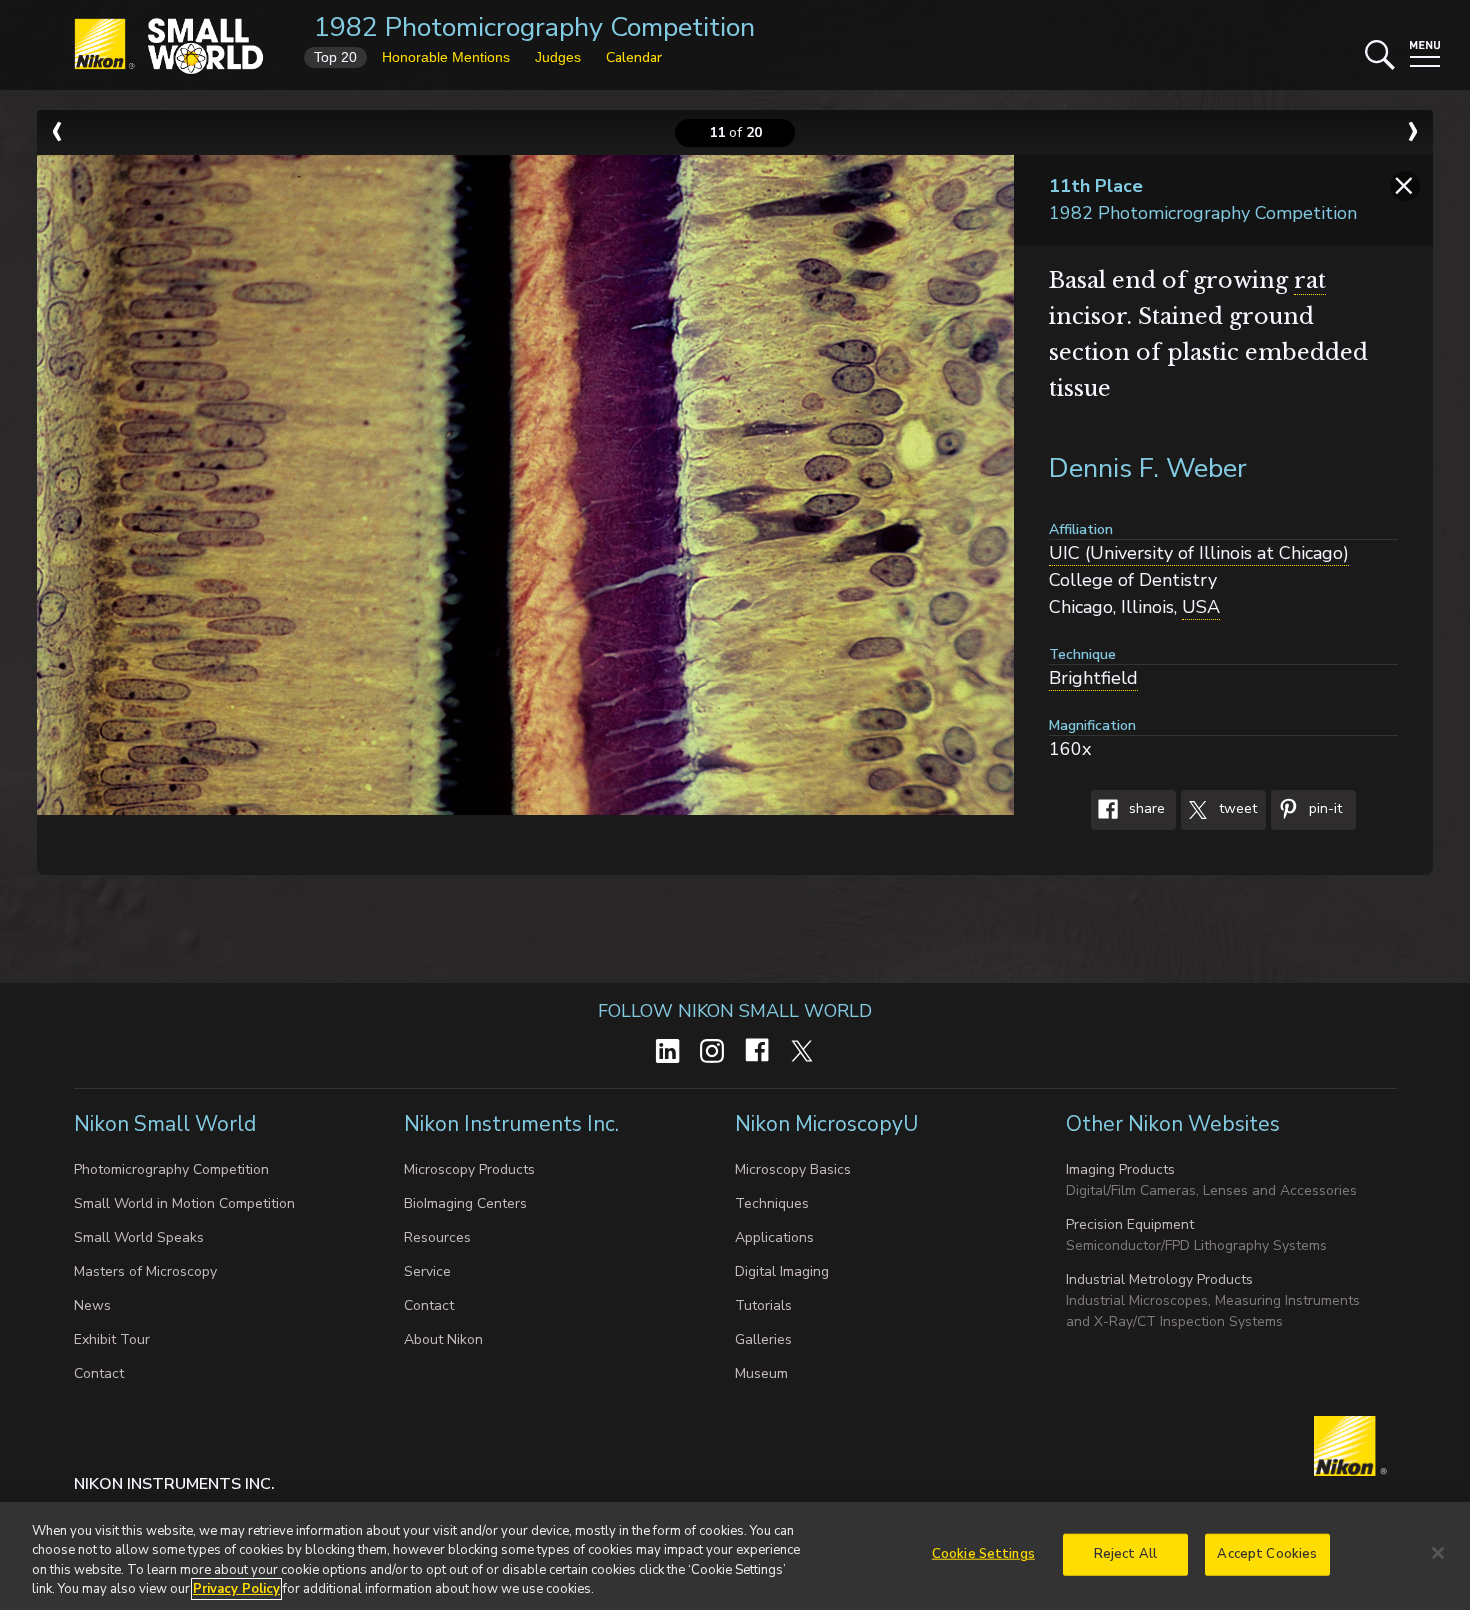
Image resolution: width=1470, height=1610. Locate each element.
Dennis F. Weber (1148, 468)
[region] (735, 1556)
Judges (558, 57)
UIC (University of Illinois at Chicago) (1199, 553)
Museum (761, 1373)
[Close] (1438, 1553)
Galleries (763, 1339)
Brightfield (1093, 678)
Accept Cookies (1267, 1554)
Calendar (634, 57)
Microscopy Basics (793, 1169)
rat (1310, 280)
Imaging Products (1120, 1169)
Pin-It (1323, 809)
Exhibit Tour (112, 1339)
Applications (774, 1237)
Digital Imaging (782, 1271)
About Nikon (443, 1339)
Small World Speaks (139, 1237)
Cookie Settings (983, 1554)
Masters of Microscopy (145, 1271)
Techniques (772, 1203)
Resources (437, 1237)
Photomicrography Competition (171, 1169)
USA (1201, 607)
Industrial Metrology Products (1159, 1279)
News (92, 1305)
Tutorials (763, 1305)
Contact (99, 1373)
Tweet (1236, 809)
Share (1145, 809)
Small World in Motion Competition (184, 1203)
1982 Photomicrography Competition (534, 27)
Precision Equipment (1130, 1224)
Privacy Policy (236, 1589)
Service (427, 1271)
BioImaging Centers (465, 1203)
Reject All (1125, 1554)
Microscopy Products (469, 1169)
